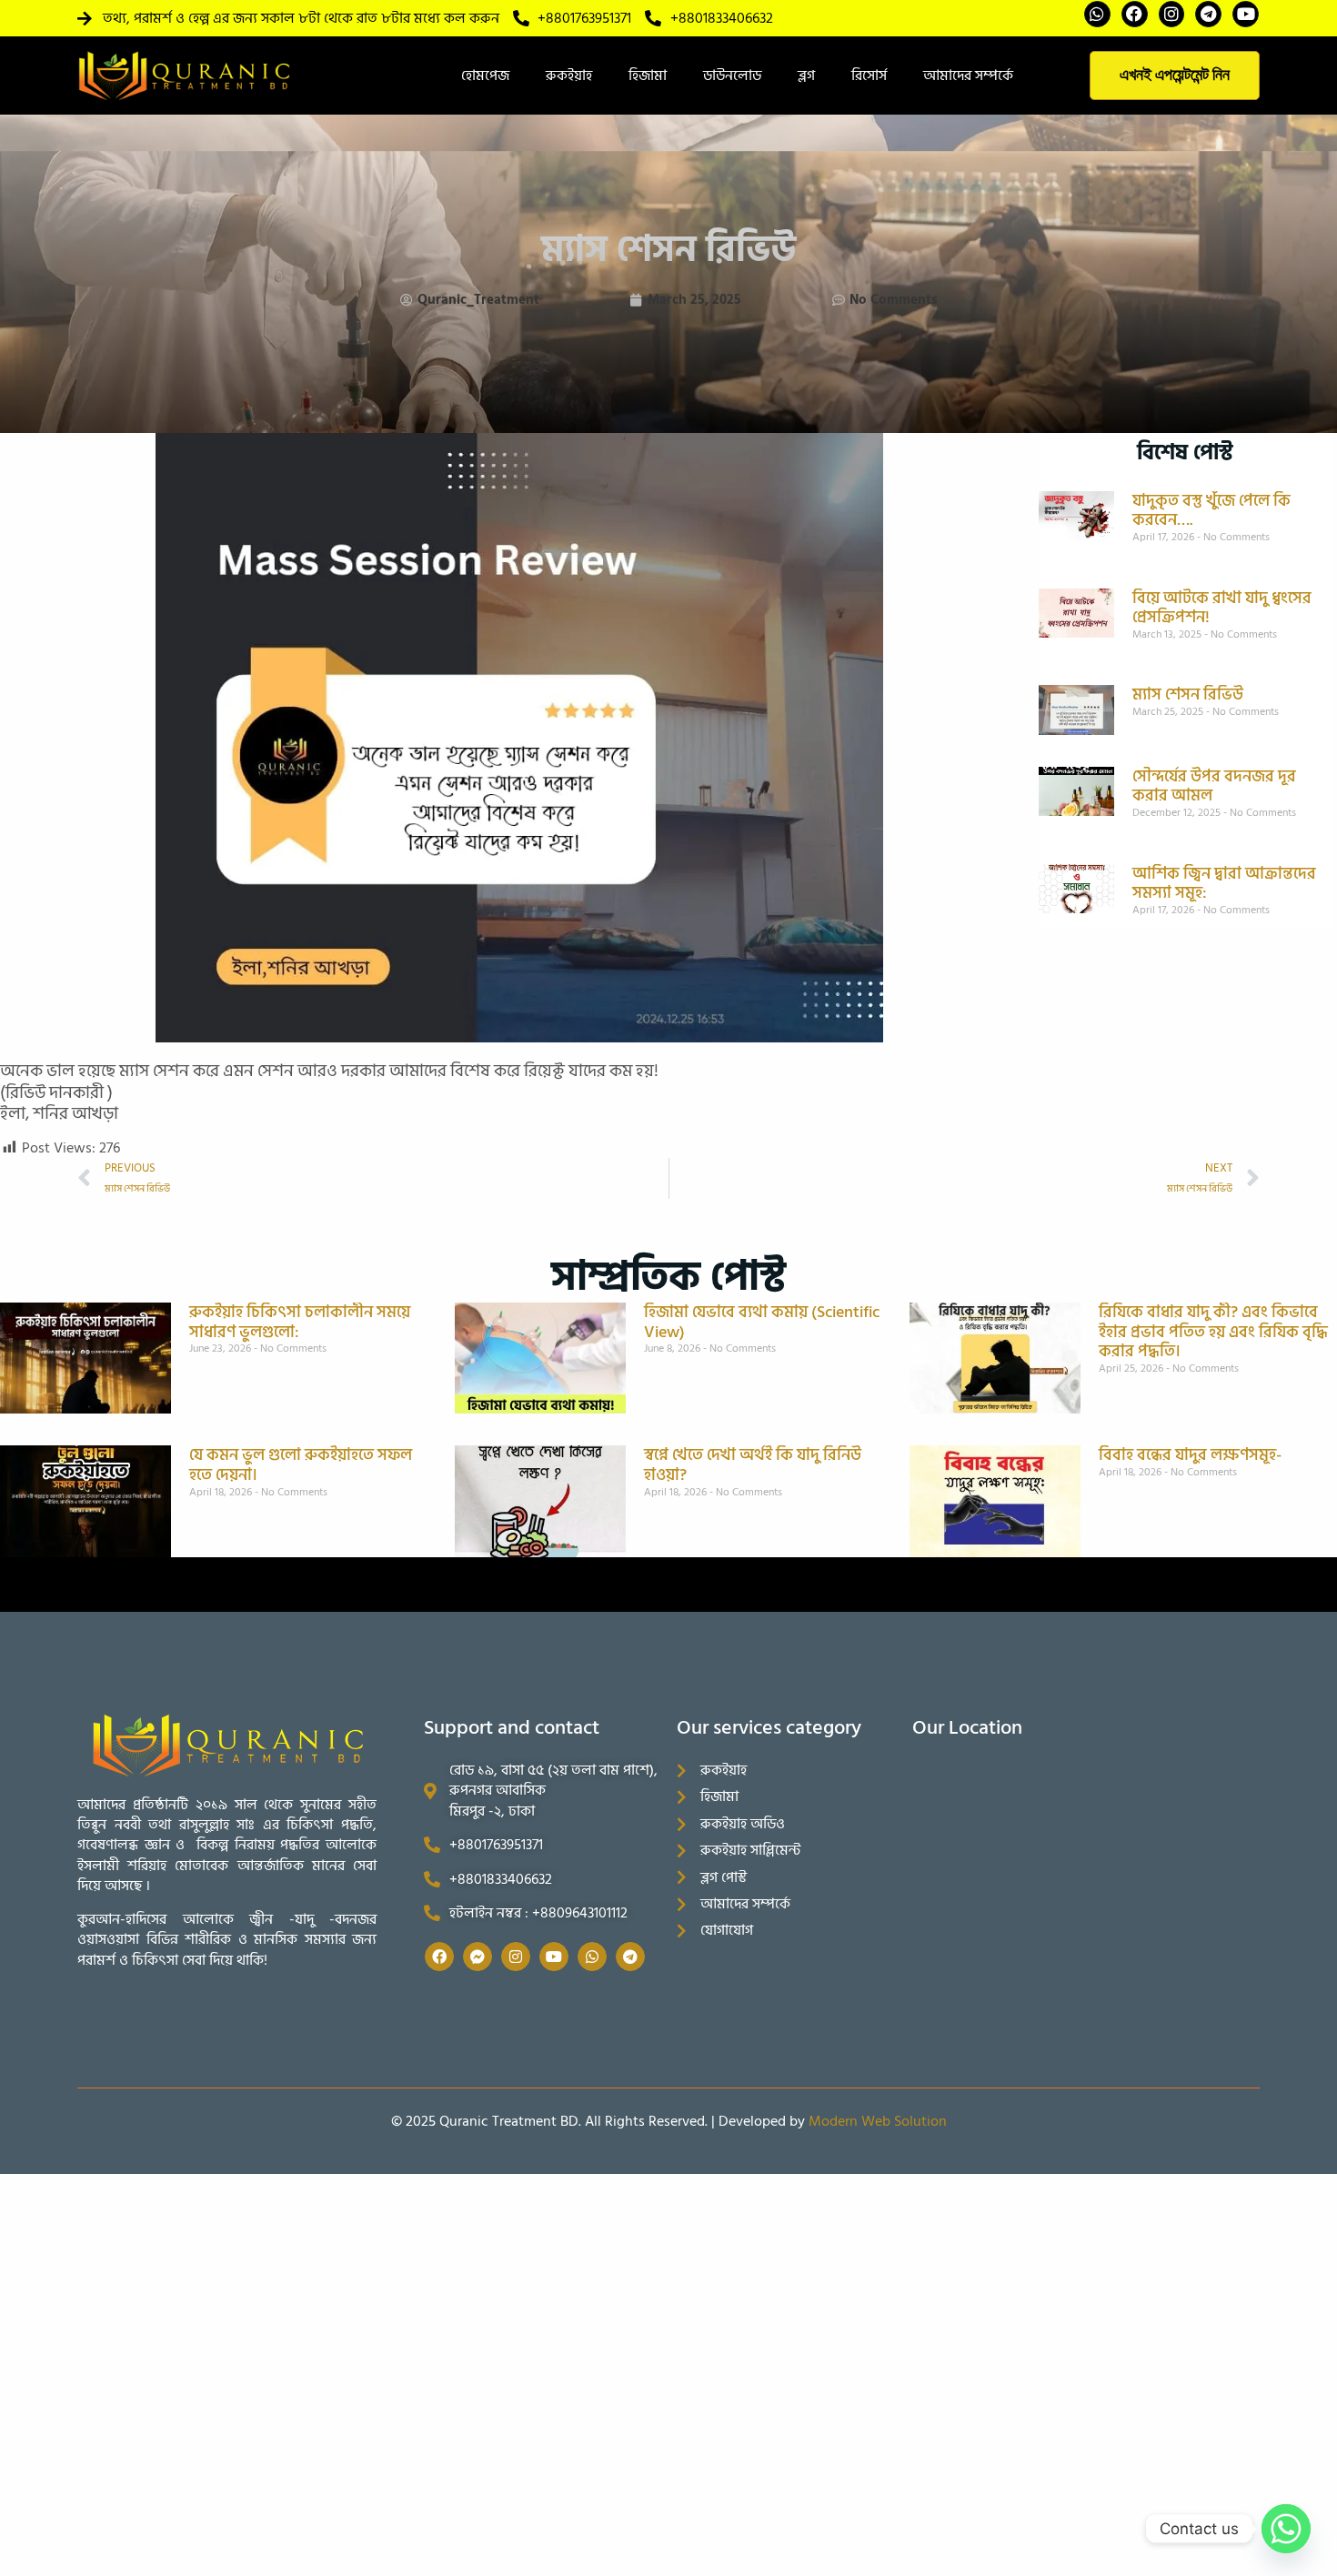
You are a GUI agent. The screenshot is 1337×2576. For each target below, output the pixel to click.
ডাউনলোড (732, 75)
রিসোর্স (869, 75)
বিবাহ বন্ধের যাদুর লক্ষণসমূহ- (1190, 1455)
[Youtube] (1246, 14)
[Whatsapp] (1097, 14)
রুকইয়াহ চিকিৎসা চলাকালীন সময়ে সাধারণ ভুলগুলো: (300, 1322)
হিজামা (648, 75)
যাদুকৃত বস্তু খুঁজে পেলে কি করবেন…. (1211, 511)
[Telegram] (1208, 14)
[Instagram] (1172, 14)
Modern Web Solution (878, 2121)
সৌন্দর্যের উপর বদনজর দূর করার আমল (1214, 786)
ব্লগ (806, 75)
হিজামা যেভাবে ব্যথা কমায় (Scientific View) (762, 1322)
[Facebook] (1135, 14)
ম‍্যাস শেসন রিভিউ (1188, 694)
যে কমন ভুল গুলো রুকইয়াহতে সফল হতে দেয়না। (301, 1465)
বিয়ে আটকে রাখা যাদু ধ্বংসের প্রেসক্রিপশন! (1222, 608)
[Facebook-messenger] (477, 1957)
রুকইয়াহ (569, 75)
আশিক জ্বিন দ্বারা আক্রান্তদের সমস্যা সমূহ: (1224, 884)
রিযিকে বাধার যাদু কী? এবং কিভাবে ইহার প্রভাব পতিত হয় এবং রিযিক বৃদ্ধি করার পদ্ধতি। (1213, 1332)
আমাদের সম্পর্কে (968, 75)
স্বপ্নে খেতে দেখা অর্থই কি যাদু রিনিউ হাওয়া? (753, 1465)
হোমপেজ (485, 75)
